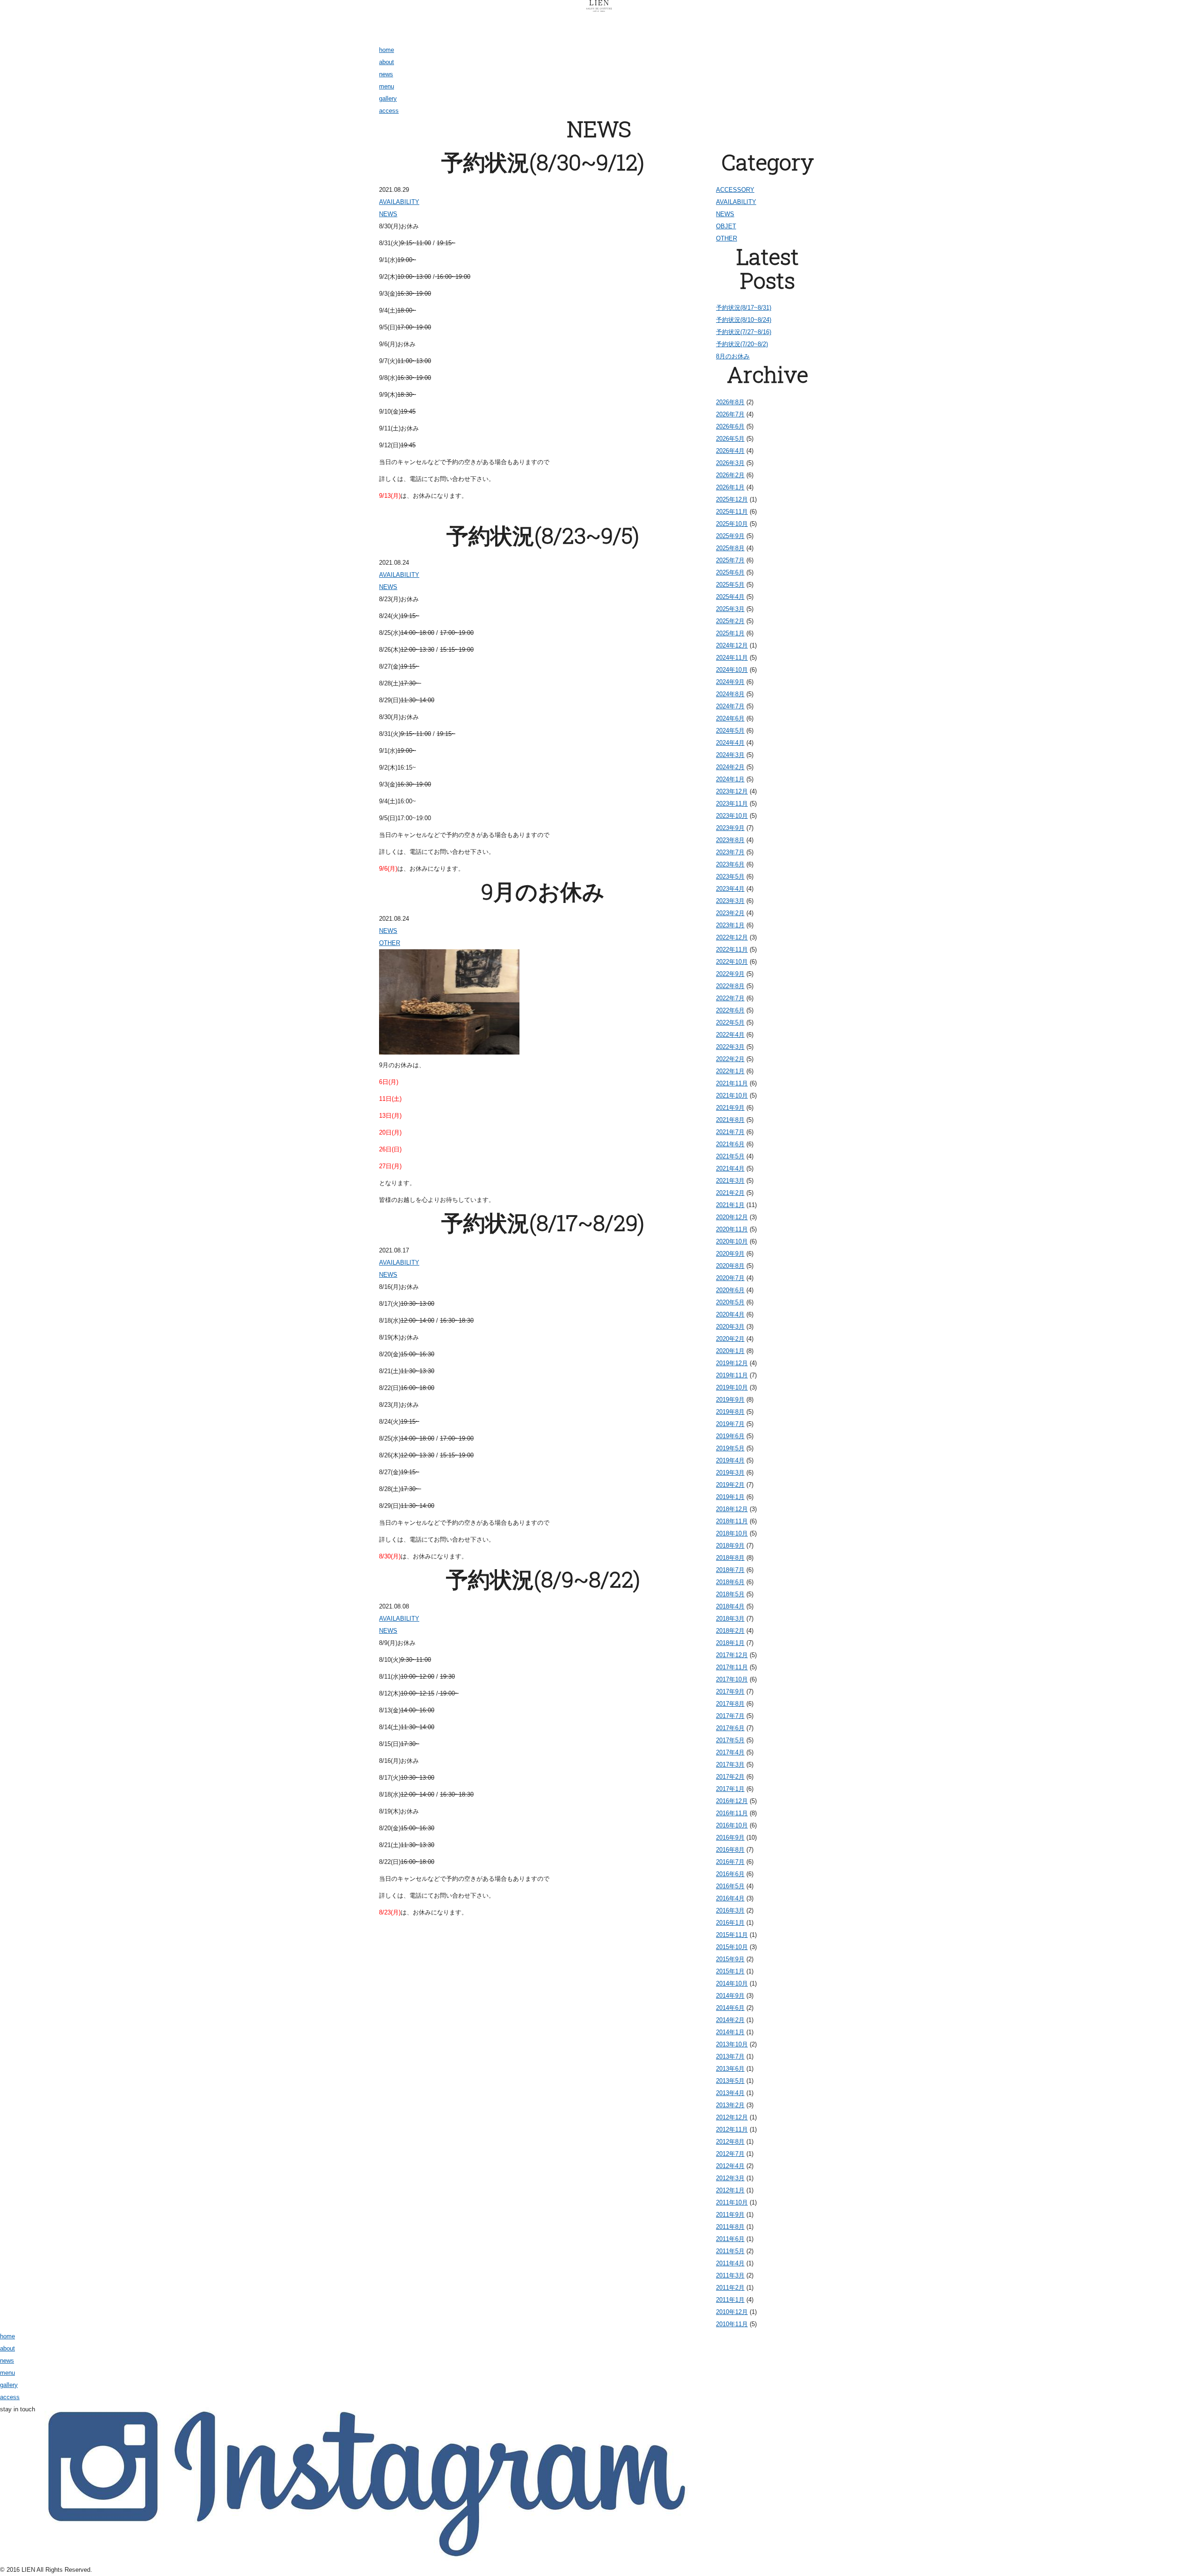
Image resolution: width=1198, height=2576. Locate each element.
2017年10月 (732, 1679)
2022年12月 (732, 937)
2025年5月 (730, 585)
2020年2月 (730, 1339)
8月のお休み (733, 356)
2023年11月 (732, 804)
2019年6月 (730, 1436)
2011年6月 (730, 2239)
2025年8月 (730, 548)
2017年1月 (730, 1789)
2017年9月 (730, 1692)
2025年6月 (730, 572)
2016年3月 (730, 1910)
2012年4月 (730, 2166)
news (386, 74)
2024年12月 (732, 645)
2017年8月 (730, 1704)
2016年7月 (730, 1862)
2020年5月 (730, 1302)
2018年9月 (730, 1546)
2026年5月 (730, 439)
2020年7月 (730, 1278)
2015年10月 (732, 1947)
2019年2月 (730, 1485)
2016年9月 (730, 1837)
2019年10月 (732, 1387)
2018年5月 (730, 1594)
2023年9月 (730, 828)
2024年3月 (730, 755)
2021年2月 (730, 1193)
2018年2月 (730, 1631)
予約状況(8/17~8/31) (744, 308)
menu (387, 86)
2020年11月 (732, 1229)
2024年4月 (730, 743)
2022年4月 (730, 1035)
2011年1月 (730, 2300)
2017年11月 (732, 1667)
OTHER (390, 943)
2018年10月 (732, 1533)
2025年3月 (730, 609)
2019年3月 (730, 1473)
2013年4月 (730, 2093)
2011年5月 (730, 2251)
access (389, 111)
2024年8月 (730, 694)
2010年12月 (732, 2312)
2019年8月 (730, 1412)
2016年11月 (732, 1813)
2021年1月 (730, 1205)
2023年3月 (730, 901)
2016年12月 (732, 1801)
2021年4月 (730, 1168)
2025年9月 (730, 536)
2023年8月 (730, 840)
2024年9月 (730, 682)
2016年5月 (730, 1886)
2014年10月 (732, 1983)
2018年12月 (732, 1509)
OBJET (726, 226)
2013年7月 (730, 2056)
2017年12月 (732, 1655)
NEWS (388, 214)
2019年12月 (732, 1363)
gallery (388, 98)
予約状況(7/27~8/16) (744, 332)
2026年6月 (730, 426)
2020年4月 (730, 1314)
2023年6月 (730, 864)
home (387, 50)
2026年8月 (730, 402)
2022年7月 (730, 998)
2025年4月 (730, 597)
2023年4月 (730, 889)
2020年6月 (730, 1290)
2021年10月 (732, 1095)
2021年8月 (730, 1120)
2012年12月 (732, 2117)
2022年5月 (730, 1022)
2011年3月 (730, 2275)
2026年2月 (730, 475)
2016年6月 (730, 1874)
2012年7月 (730, 2154)
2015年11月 (732, 1935)
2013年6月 (730, 2069)
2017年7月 (730, 1716)
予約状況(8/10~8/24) (744, 320)
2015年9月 (730, 1959)
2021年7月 (730, 1132)
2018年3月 (730, 1619)
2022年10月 (732, 962)
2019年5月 (730, 1448)
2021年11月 (732, 1083)
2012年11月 (732, 2129)
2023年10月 (732, 816)
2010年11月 (732, 2324)
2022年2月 (730, 1059)
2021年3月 (730, 1181)
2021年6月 (730, 1144)
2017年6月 (730, 1728)
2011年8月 (730, 2227)
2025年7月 (730, 560)
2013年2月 (730, 2105)
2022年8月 (730, 986)
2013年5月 (730, 2081)
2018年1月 (730, 1643)
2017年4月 (730, 1752)
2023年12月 (732, 791)
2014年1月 (730, 2032)
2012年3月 (730, 2178)
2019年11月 (732, 1375)
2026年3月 (730, 463)
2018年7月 (730, 1570)
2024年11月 (732, 658)
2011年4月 (730, 2263)
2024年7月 (730, 706)
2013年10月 (732, 2044)
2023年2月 (730, 913)
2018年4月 (730, 1606)
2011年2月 (730, 2288)
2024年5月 (730, 731)
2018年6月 (730, 1582)
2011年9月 (730, 2215)
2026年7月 (730, 414)
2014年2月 (730, 2020)
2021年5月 (730, 1156)
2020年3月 (730, 1327)
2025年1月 (730, 633)
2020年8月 (730, 1266)
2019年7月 (730, 1424)
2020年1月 (730, 1351)
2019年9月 (730, 1400)
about (387, 62)
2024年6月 (730, 718)
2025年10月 (732, 524)
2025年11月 (732, 512)
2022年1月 (730, 1071)
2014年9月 (730, 1996)
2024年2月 (730, 767)
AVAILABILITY (399, 202)
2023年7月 (730, 852)
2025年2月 (730, 621)
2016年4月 (730, 1898)
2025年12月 (732, 499)
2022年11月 (732, 950)
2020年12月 (732, 1217)
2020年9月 (730, 1254)
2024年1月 (730, 779)
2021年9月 (730, 1108)
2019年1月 (730, 1497)
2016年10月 (732, 1825)
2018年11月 (732, 1521)
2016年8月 (730, 1850)
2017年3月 (730, 1765)
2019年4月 (730, 1460)
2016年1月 (730, 1923)
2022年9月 (730, 974)
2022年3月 (730, 1047)
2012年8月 (730, 2142)
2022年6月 (730, 1010)
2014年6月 (730, 2008)
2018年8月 (730, 1558)
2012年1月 (730, 2190)
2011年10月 (732, 2202)
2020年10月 (732, 1241)
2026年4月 (730, 451)
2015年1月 (730, 1971)
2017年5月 (730, 1740)
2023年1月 (730, 925)
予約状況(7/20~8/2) (742, 344)
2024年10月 (732, 670)
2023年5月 (730, 877)
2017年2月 (730, 1777)
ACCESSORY (735, 190)
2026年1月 (730, 487)
